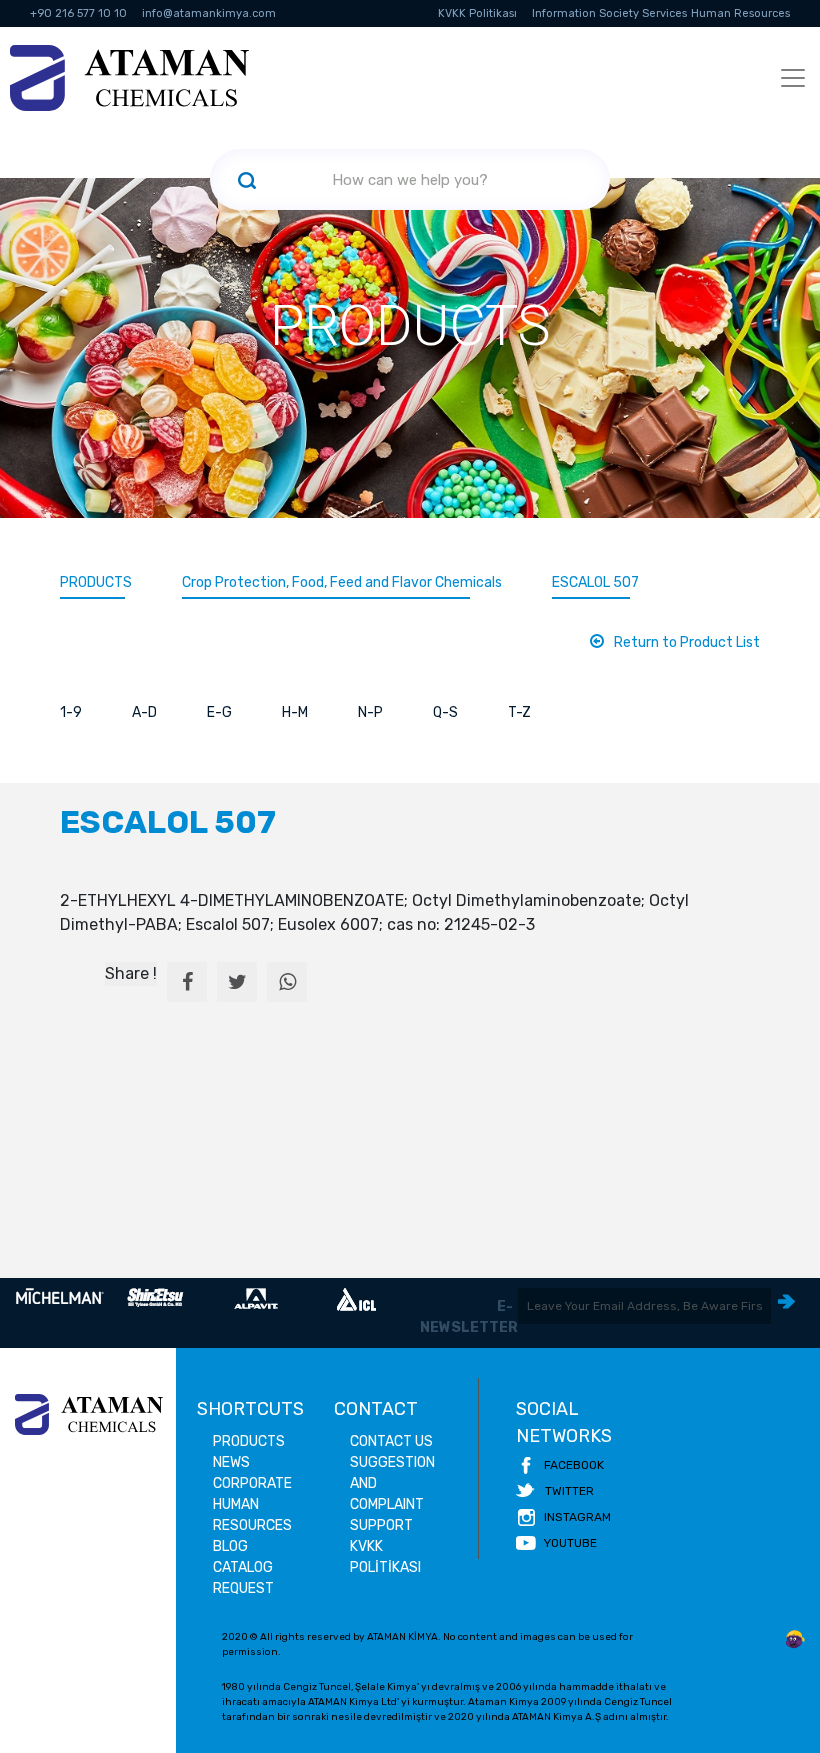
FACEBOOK (574, 1465)
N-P (370, 712)
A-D (144, 712)
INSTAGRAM (577, 1517)
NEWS (231, 1462)
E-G (219, 712)
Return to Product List (687, 642)
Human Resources (740, 13)
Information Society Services (609, 13)
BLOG (230, 1546)
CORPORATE (252, 1483)
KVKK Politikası (477, 13)
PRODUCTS (96, 582)
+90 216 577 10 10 (78, 13)
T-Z (519, 712)
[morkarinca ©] (795, 1640)
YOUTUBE (570, 1543)
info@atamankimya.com (209, 13)
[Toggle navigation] (793, 78)
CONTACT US (391, 1441)
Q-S (445, 712)
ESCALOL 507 (595, 582)
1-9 (71, 712)
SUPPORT (381, 1525)
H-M (295, 712)
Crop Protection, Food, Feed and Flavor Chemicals (342, 582)
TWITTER (569, 1491)
